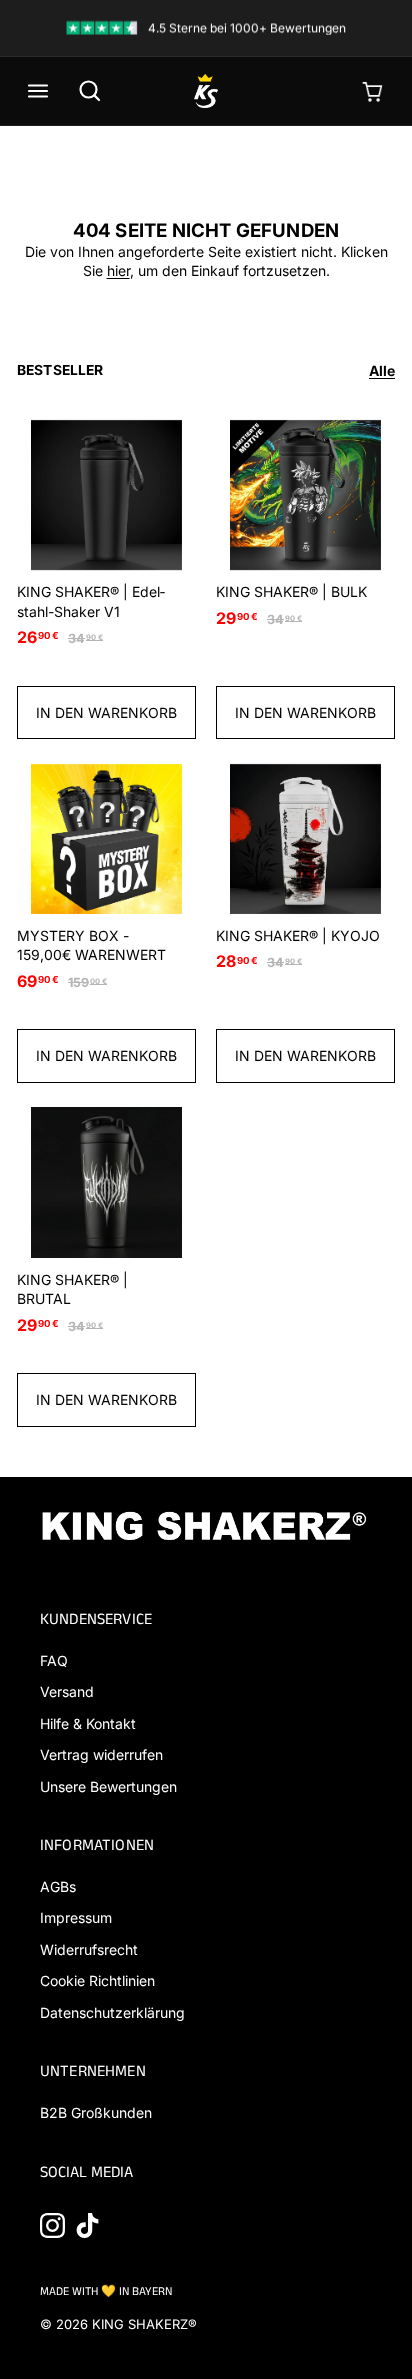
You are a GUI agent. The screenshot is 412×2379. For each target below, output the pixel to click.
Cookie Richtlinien (97, 1980)
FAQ (54, 1660)
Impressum (76, 1917)
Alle (382, 370)
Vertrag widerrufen (101, 1754)
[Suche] (90, 91)
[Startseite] (206, 91)
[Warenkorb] (374, 91)
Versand (67, 1691)
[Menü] (38, 91)
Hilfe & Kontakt (88, 1723)
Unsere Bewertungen (108, 1786)
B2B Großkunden (96, 2112)
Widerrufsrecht (89, 1949)
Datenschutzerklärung (112, 2012)
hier (118, 270)
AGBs (58, 1886)
